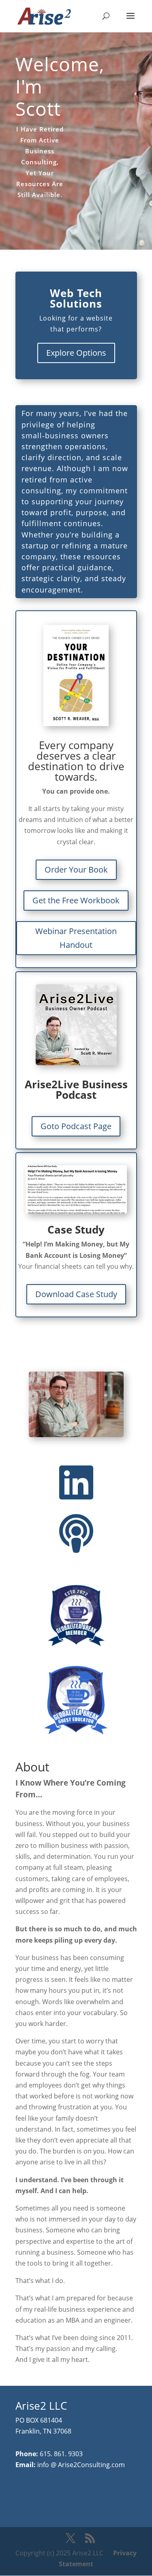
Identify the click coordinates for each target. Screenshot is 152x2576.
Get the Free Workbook (76, 900)
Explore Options (76, 353)
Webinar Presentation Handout (76, 938)
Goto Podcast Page (76, 1126)
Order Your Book (76, 870)
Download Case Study (76, 1294)
